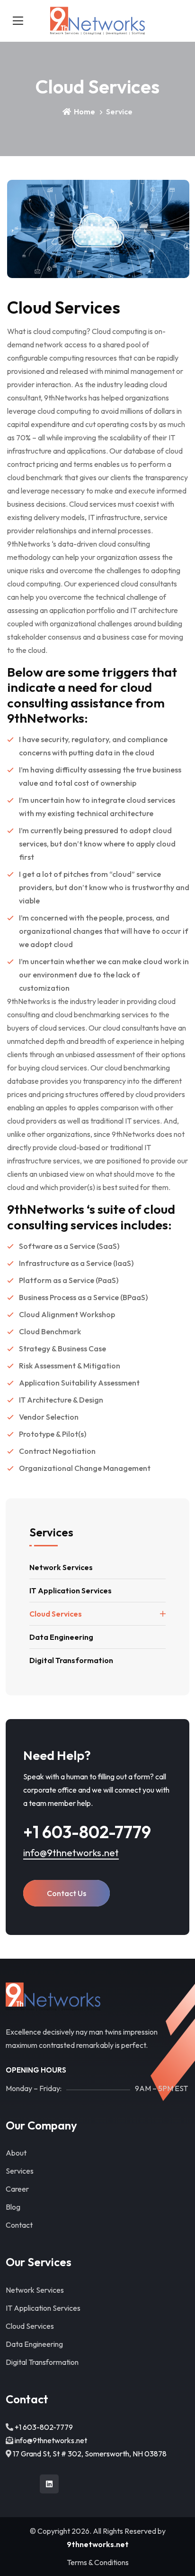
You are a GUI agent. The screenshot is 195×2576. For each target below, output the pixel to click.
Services (20, 2171)
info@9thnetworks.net (71, 1853)
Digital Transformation (71, 1660)
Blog (13, 2207)
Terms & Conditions (98, 2562)
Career (17, 2189)
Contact (19, 2225)
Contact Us (66, 1893)
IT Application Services (71, 1590)
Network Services (61, 1567)
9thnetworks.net (98, 2544)
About (16, 2153)
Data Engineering (61, 1637)
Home (84, 112)
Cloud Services (56, 1614)
